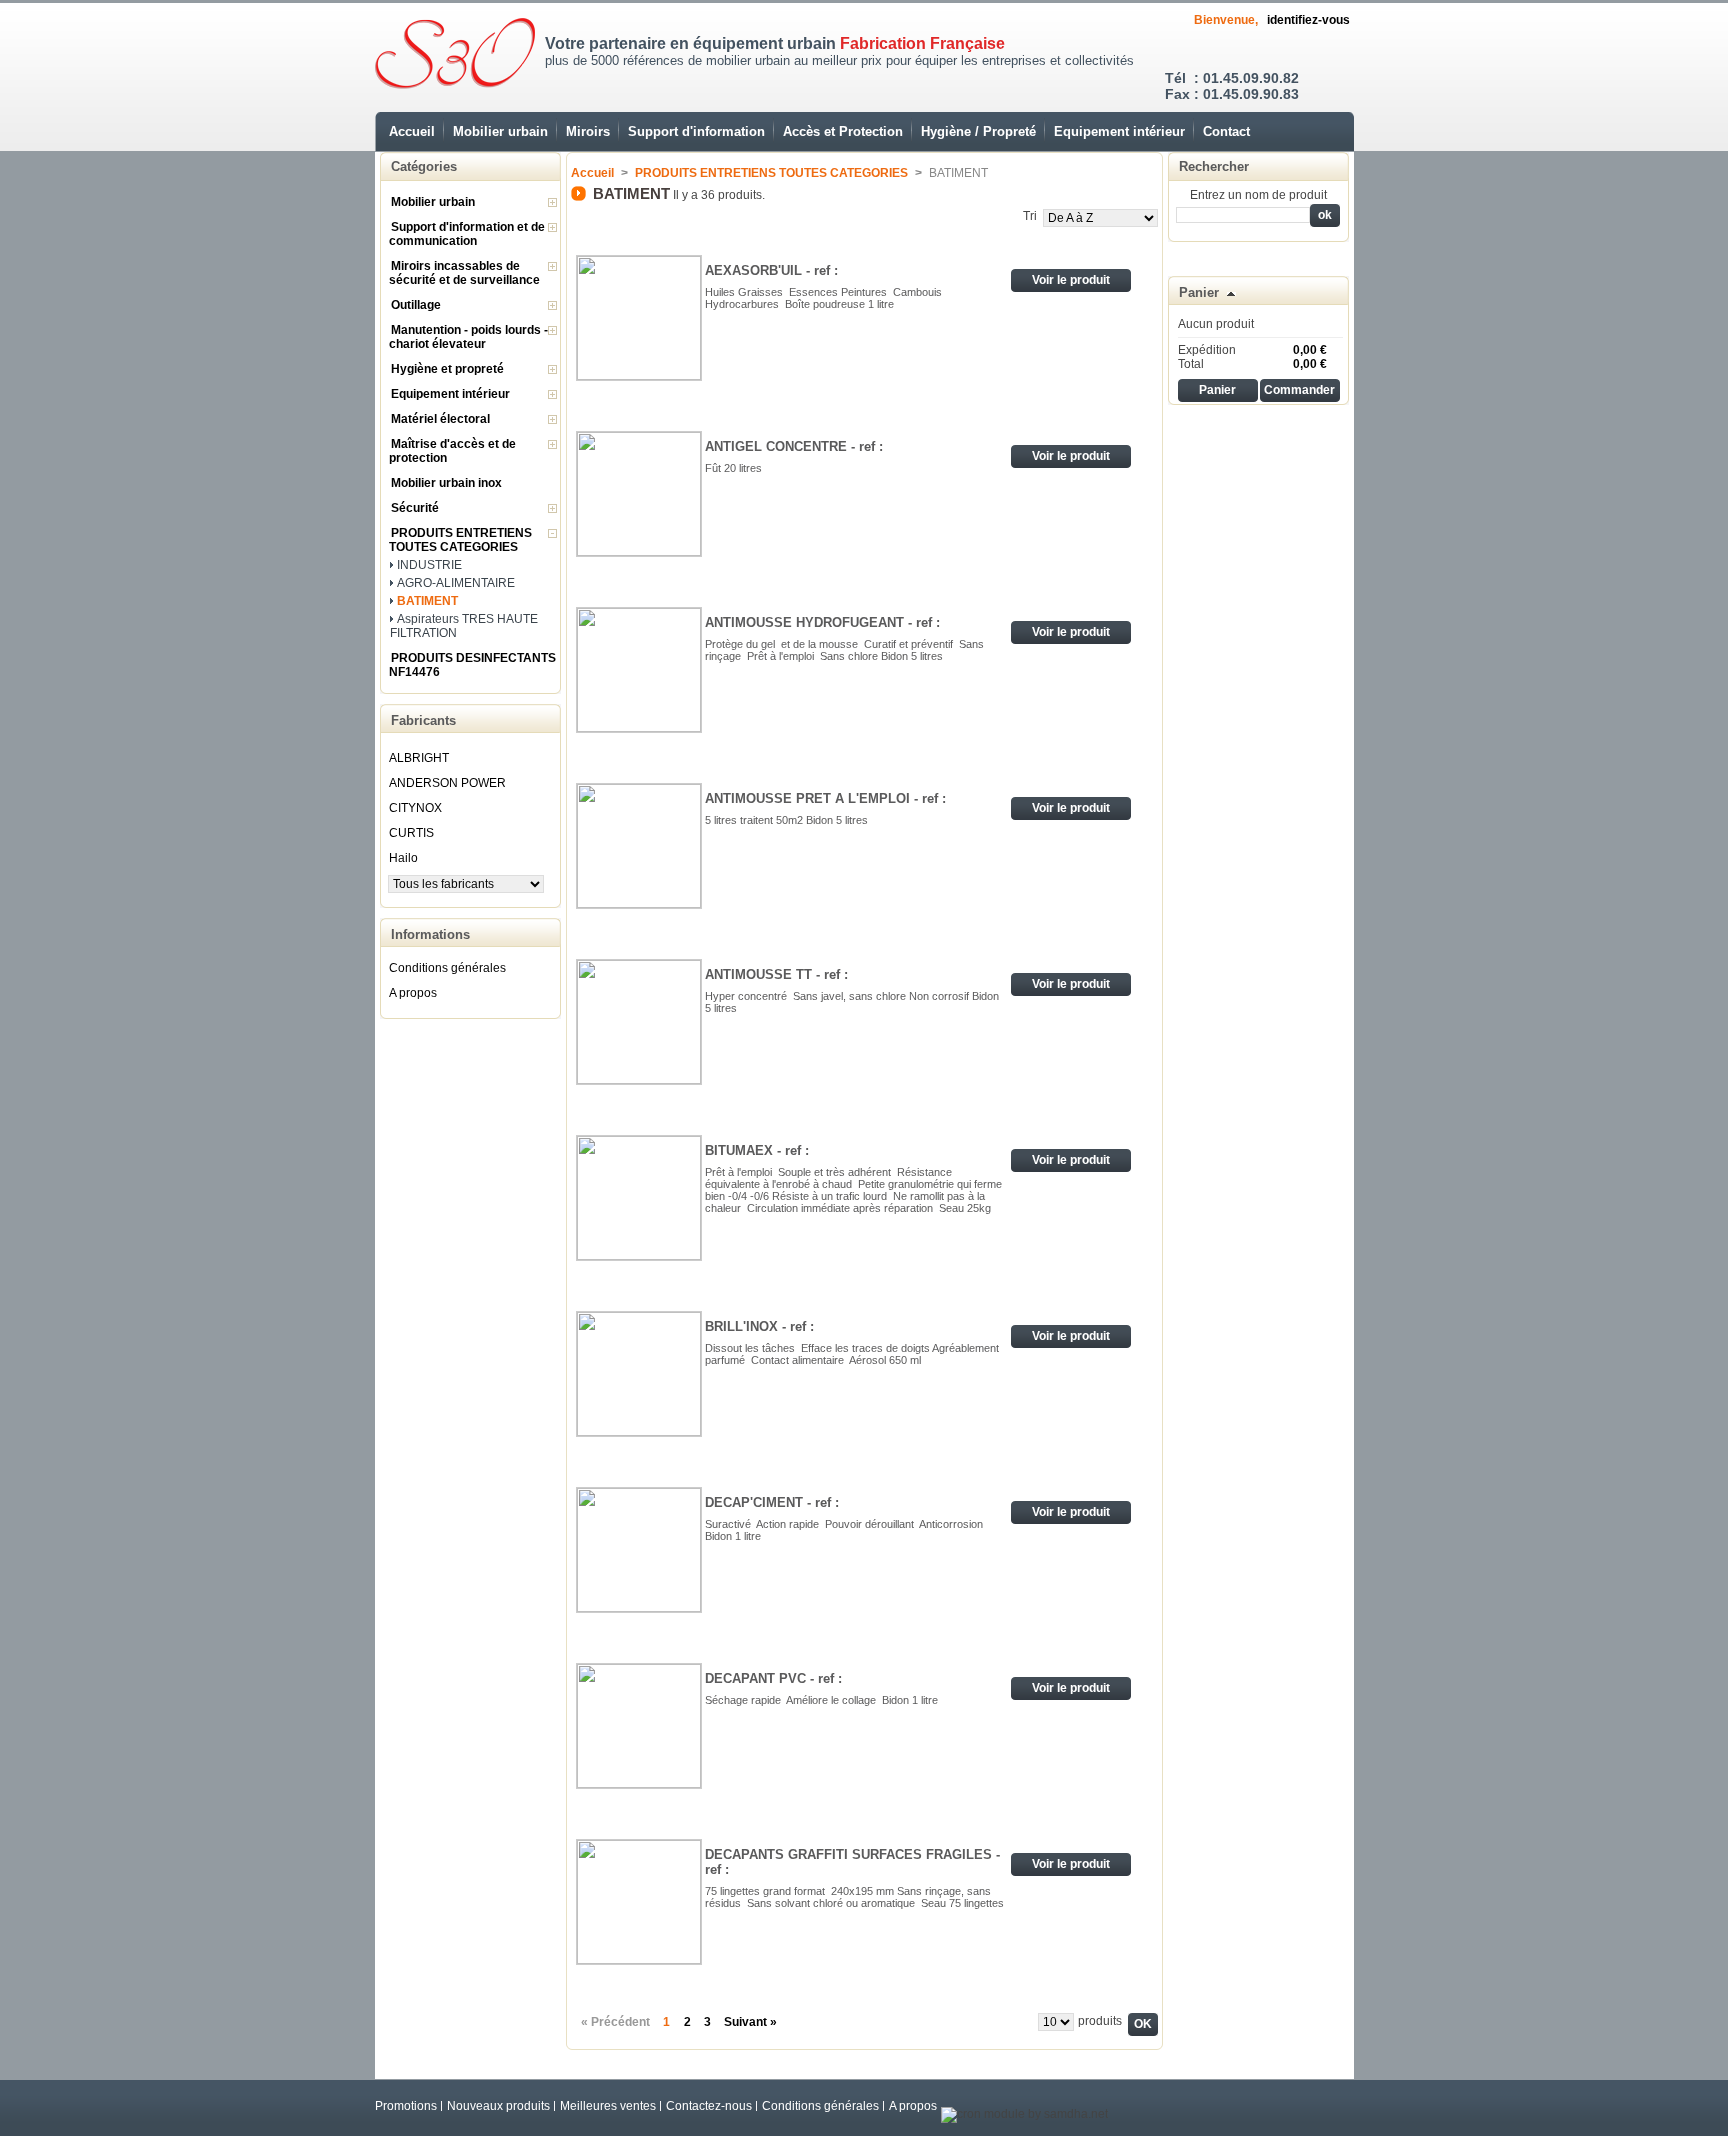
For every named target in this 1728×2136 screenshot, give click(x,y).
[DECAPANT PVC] (639, 1726)
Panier (1199, 292)
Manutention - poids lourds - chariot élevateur (468, 337)
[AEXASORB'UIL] (639, 318)
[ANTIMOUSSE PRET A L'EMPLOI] (639, 846)
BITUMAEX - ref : (757, 1150)
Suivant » (750, 2022)
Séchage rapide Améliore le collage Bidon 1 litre (823, 1700)
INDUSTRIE (429, 565)
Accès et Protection (843, 131)
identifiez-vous (1308, 20)
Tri (1030, 216)
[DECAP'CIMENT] (639, 1550)
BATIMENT (427, 601)
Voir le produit (1071, 280)
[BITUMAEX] (639, 1198)
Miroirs (588, 131)
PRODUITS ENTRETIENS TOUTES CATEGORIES (460, 540)
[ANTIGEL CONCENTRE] (639, 494)
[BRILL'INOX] (639, 1374)
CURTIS (411, 833)
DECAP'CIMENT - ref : (772, 1502)
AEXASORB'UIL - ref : (771, 270)
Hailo (403, 858)
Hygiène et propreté (447, 369)
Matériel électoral (440, 419)
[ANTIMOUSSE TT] (639, 1022)
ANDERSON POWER (447, 783)
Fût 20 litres (733, 468)
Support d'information (696, 131)
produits (1100, 2021)
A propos (413, 993)
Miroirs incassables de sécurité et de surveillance (464, 273)
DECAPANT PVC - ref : (773, 1678)
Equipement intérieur (1119, 131)
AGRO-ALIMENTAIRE (456, 583)
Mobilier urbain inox (446, 483)
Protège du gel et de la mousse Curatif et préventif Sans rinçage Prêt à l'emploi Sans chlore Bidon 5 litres (844, 650)
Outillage (416, 305)
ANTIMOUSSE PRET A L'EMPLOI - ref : (825, 798)
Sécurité (415, 508)
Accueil (412, 131)
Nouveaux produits (498, 2106)
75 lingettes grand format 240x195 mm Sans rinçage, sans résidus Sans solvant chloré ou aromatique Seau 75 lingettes (854, 1897)
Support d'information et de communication (467, 234)
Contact (1226, 131)
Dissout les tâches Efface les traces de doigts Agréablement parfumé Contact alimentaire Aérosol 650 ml (852, 1354)
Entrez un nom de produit (1258, 195)
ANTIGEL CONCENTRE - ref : (794, 446)
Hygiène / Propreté (978, 131)
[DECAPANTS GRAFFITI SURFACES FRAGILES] (639, 1902)
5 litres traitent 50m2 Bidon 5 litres (789, 820)
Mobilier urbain (500, 131)
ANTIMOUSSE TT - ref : (776, 974)
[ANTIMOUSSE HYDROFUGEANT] (639, 670)
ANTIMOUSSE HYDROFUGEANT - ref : (822, 622)
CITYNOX (415, 808)
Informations (430, 934)
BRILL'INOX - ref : (759, 1326)
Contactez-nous (709, 2106)
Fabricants (423, 720)
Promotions (406, 2106)
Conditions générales (447, 968)
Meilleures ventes (608, 2106)
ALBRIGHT (419, 758)
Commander (1299, 390)
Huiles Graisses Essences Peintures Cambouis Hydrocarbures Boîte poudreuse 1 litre (825, 298)
